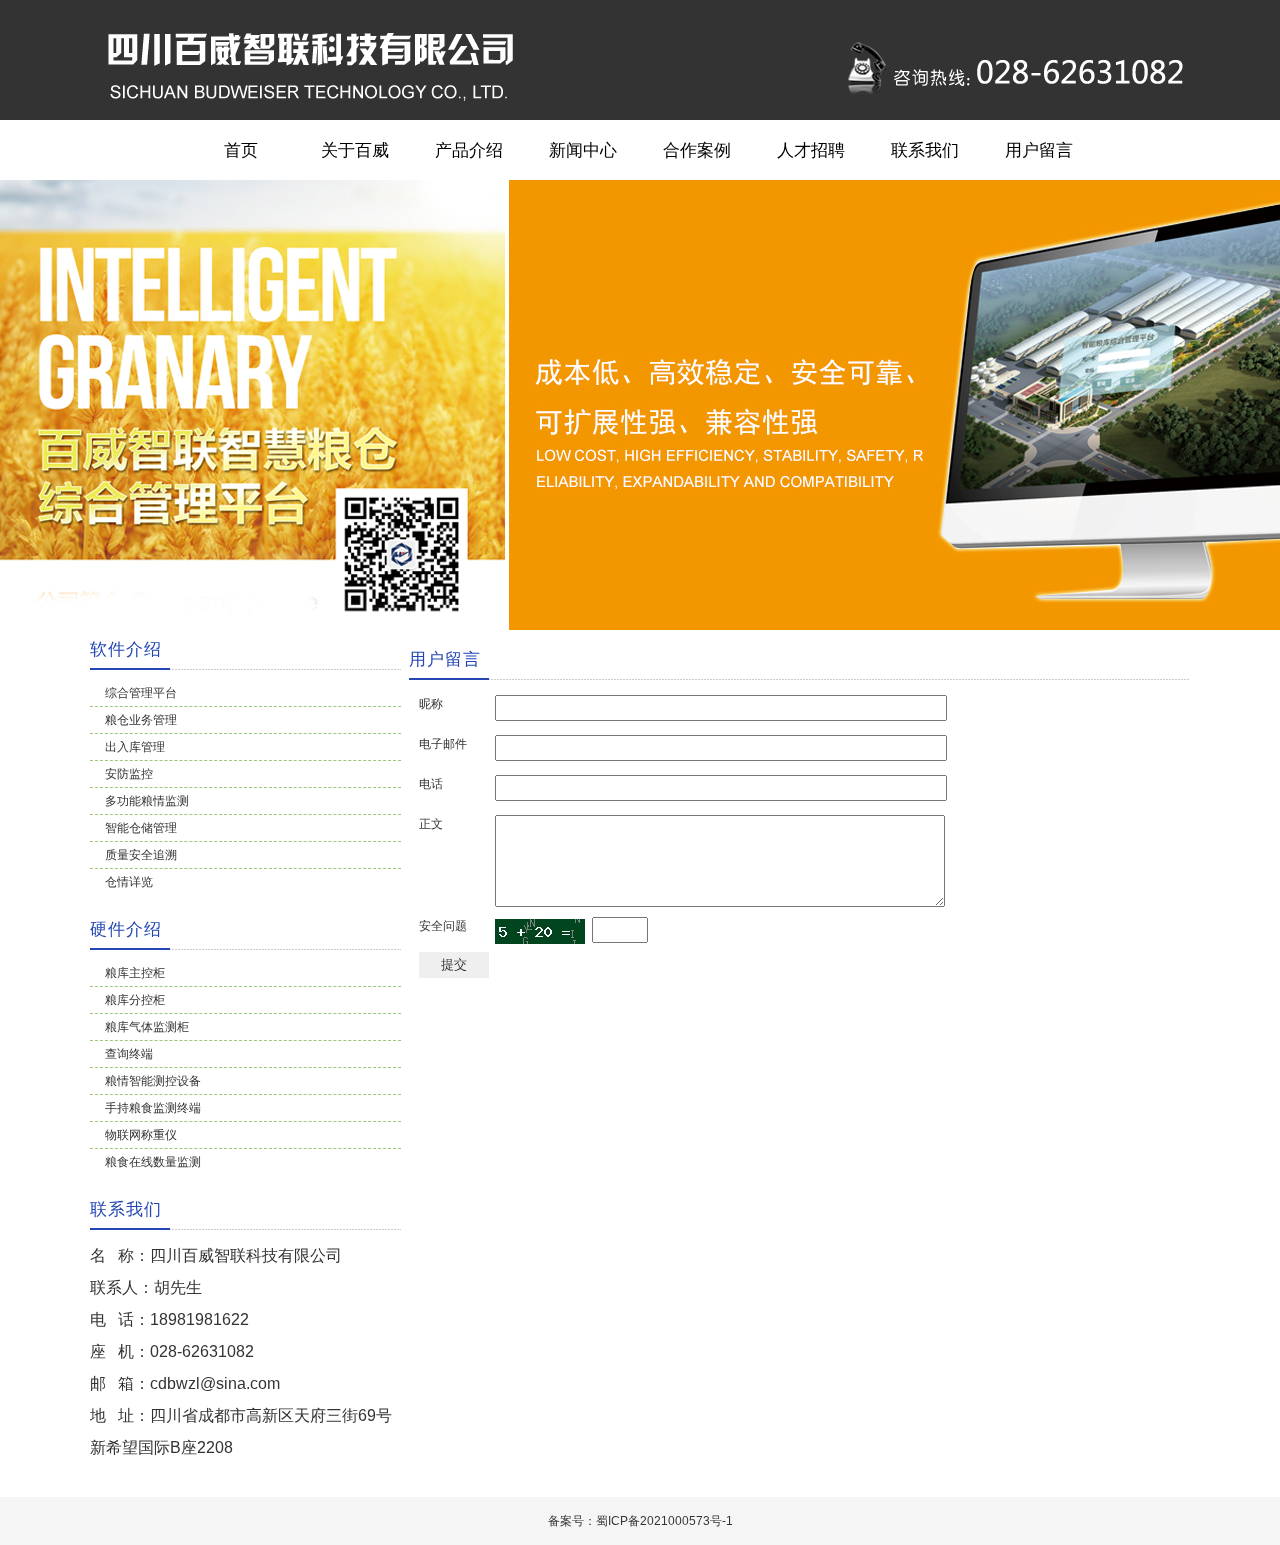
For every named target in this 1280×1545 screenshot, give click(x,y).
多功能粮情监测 (147, 801)
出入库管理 (135, 747)
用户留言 (1039, 150)
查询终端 (129, 1054)
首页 (241, 150)
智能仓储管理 (141, 828)
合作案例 (697, 150)
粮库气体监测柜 (147, 1027)
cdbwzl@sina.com (215, 1383)
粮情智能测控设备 (153, 1081)
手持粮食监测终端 (153, 1108)
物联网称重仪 (141, 1135)
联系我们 (925, 150)
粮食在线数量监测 (153, 1162)
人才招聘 (811, 150)
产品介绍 (469, 150)
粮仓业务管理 (141, 720)
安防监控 (129, 774)
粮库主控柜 (135, 973)
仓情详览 (129, 882)
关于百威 (355, 150)
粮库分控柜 (135, 1000)
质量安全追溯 (141, 855)
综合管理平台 (141, 693)
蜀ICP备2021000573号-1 (664, 1521)
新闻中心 (583, 150)
